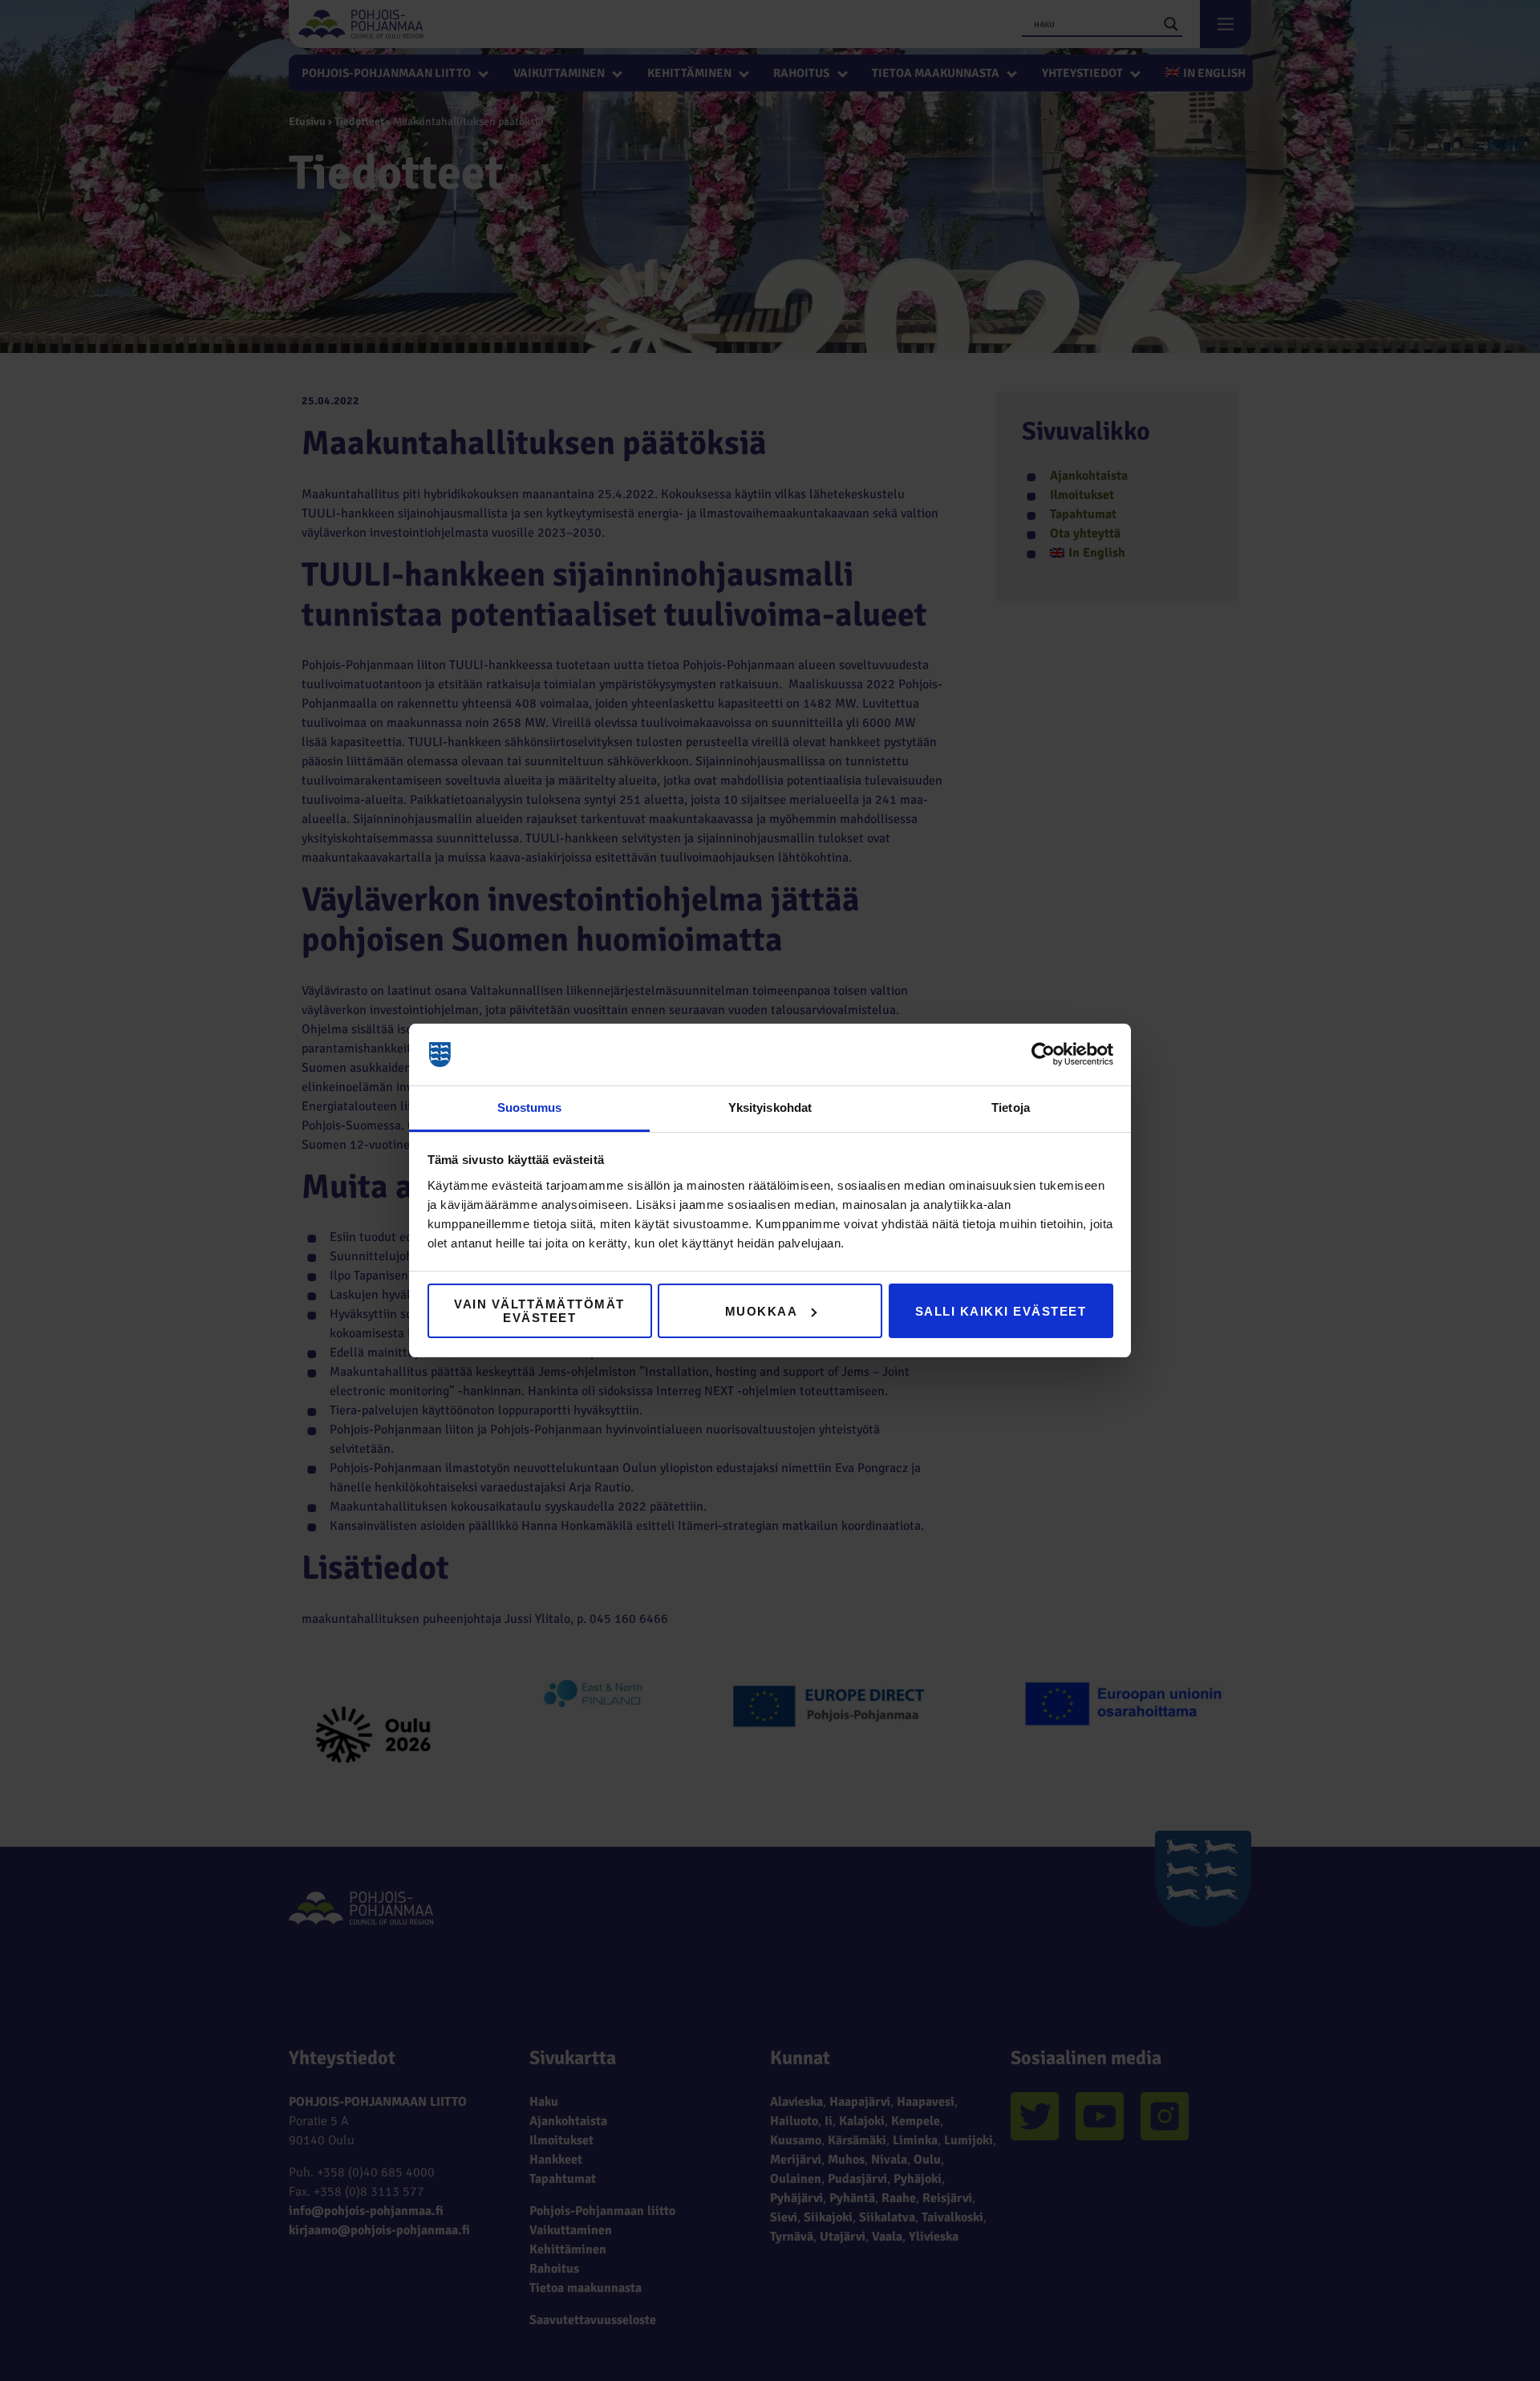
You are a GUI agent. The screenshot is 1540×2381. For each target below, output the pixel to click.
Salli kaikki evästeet (1001, 1311)
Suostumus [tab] (530, 1107)
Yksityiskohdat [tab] (770, 1107)
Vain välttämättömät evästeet (539, 1311)
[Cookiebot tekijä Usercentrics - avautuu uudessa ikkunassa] (1043, 1055)
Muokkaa (762, 1311)
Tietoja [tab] (1011, 1107)
